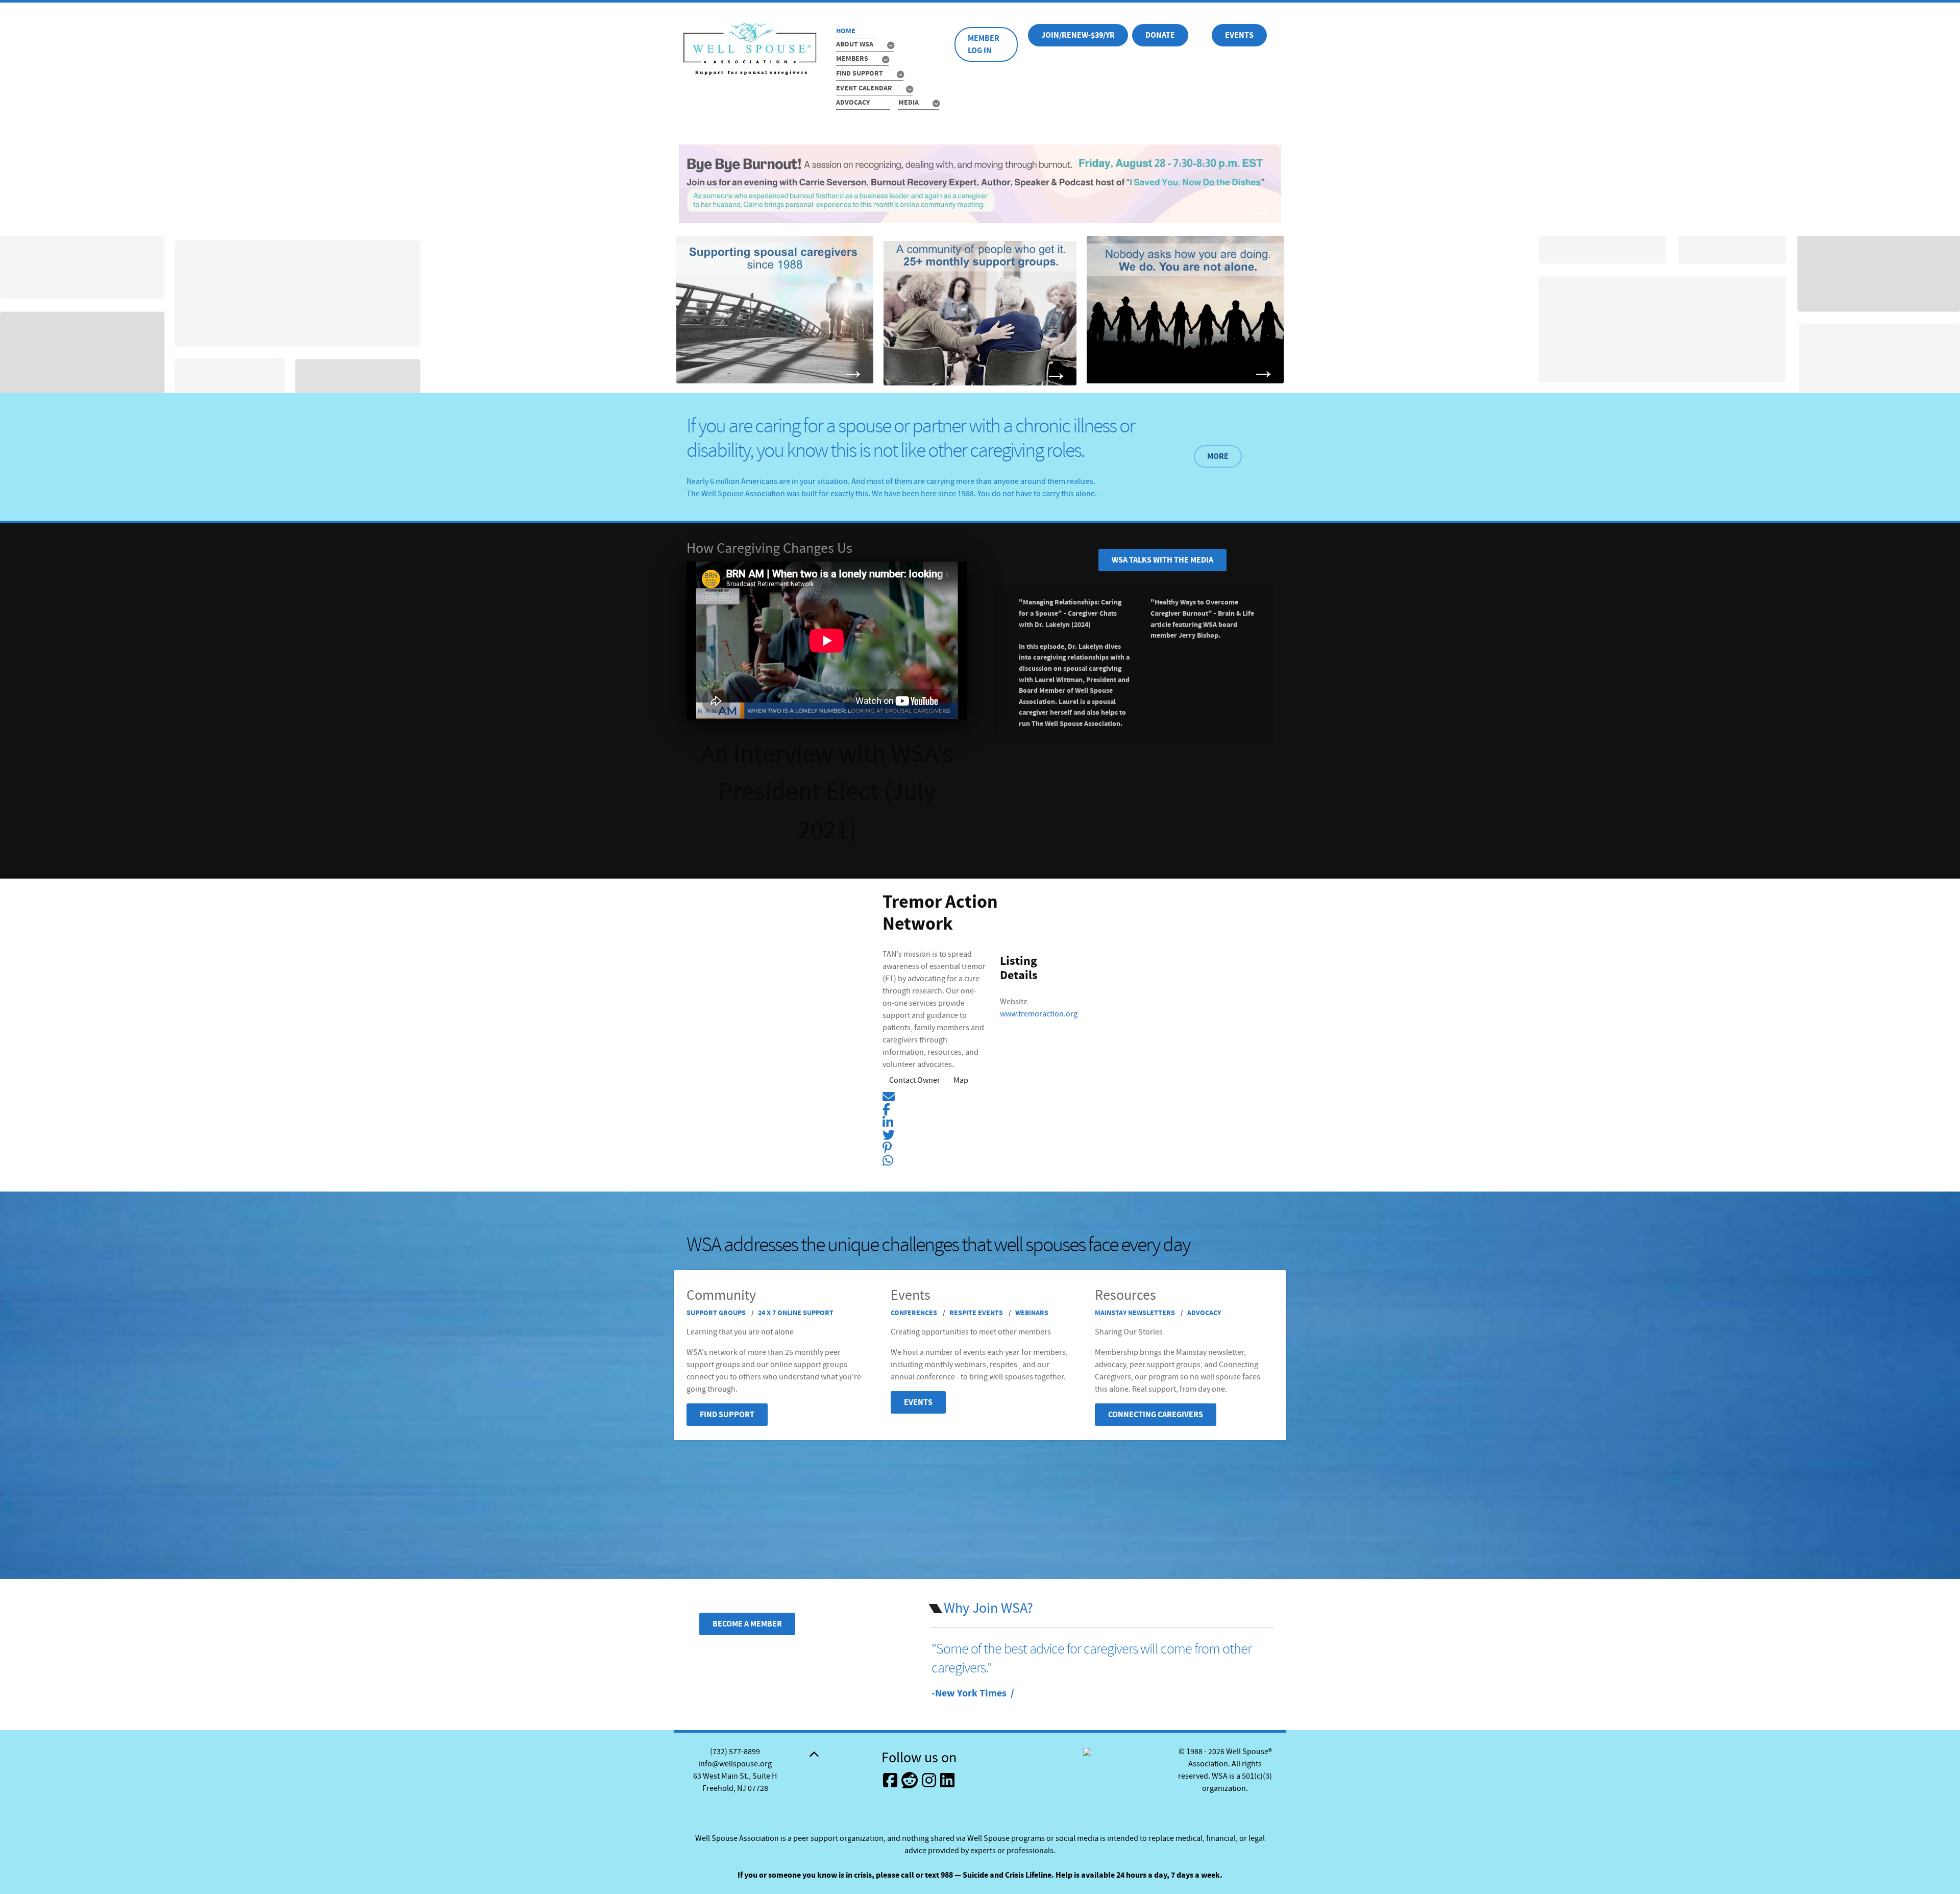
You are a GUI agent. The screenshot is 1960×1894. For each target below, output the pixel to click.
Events (1239, 35)
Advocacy (1204, 1313)
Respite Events (977, 1313)
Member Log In (984, 44)
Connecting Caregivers (1156, 1415)
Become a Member (747, 1624)
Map (961, 1080)
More (1218, 456)
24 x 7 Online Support (796, 1313)
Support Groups (717, 1313)
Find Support (727, 1415)
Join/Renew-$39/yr (1078, 35)
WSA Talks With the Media (1162, 560)
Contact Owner (915, 1080)
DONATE (1160, 35)
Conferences (915, 1313)
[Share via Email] (889, 1096)
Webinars (1032, 1313)
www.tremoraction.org (1039, 1014)
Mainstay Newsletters (1136, 1313)
